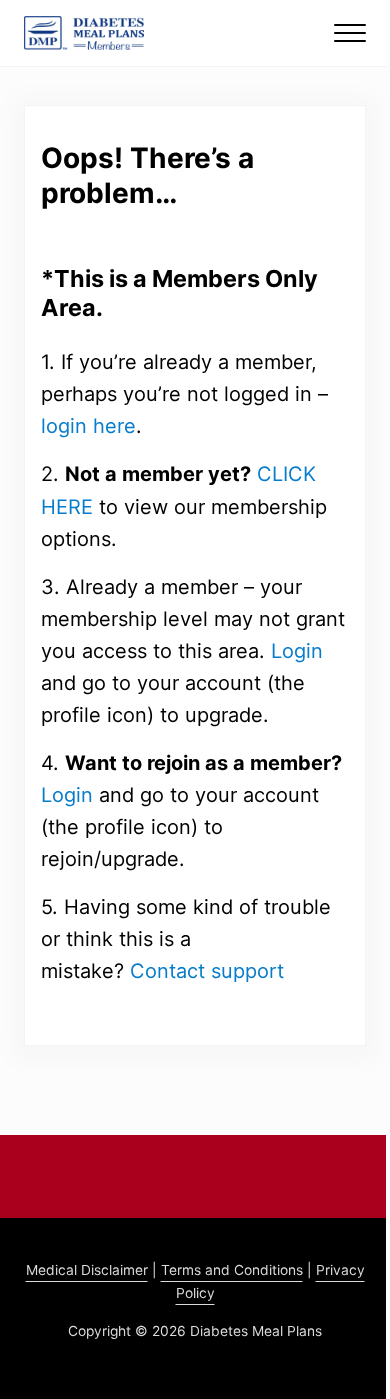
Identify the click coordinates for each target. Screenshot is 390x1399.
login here (88, 426)
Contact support (207, 971)
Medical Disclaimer (87, 1270)
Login (297, 651)
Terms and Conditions (232, 1270)
